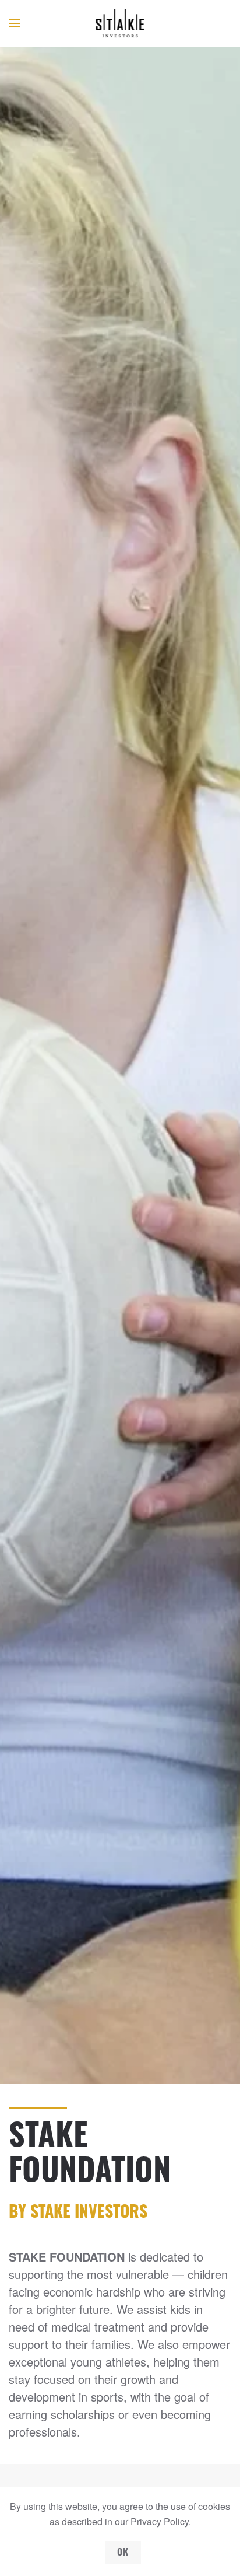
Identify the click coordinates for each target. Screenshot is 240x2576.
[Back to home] (120, 23)
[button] (15, 23)
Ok (123, 2553)
